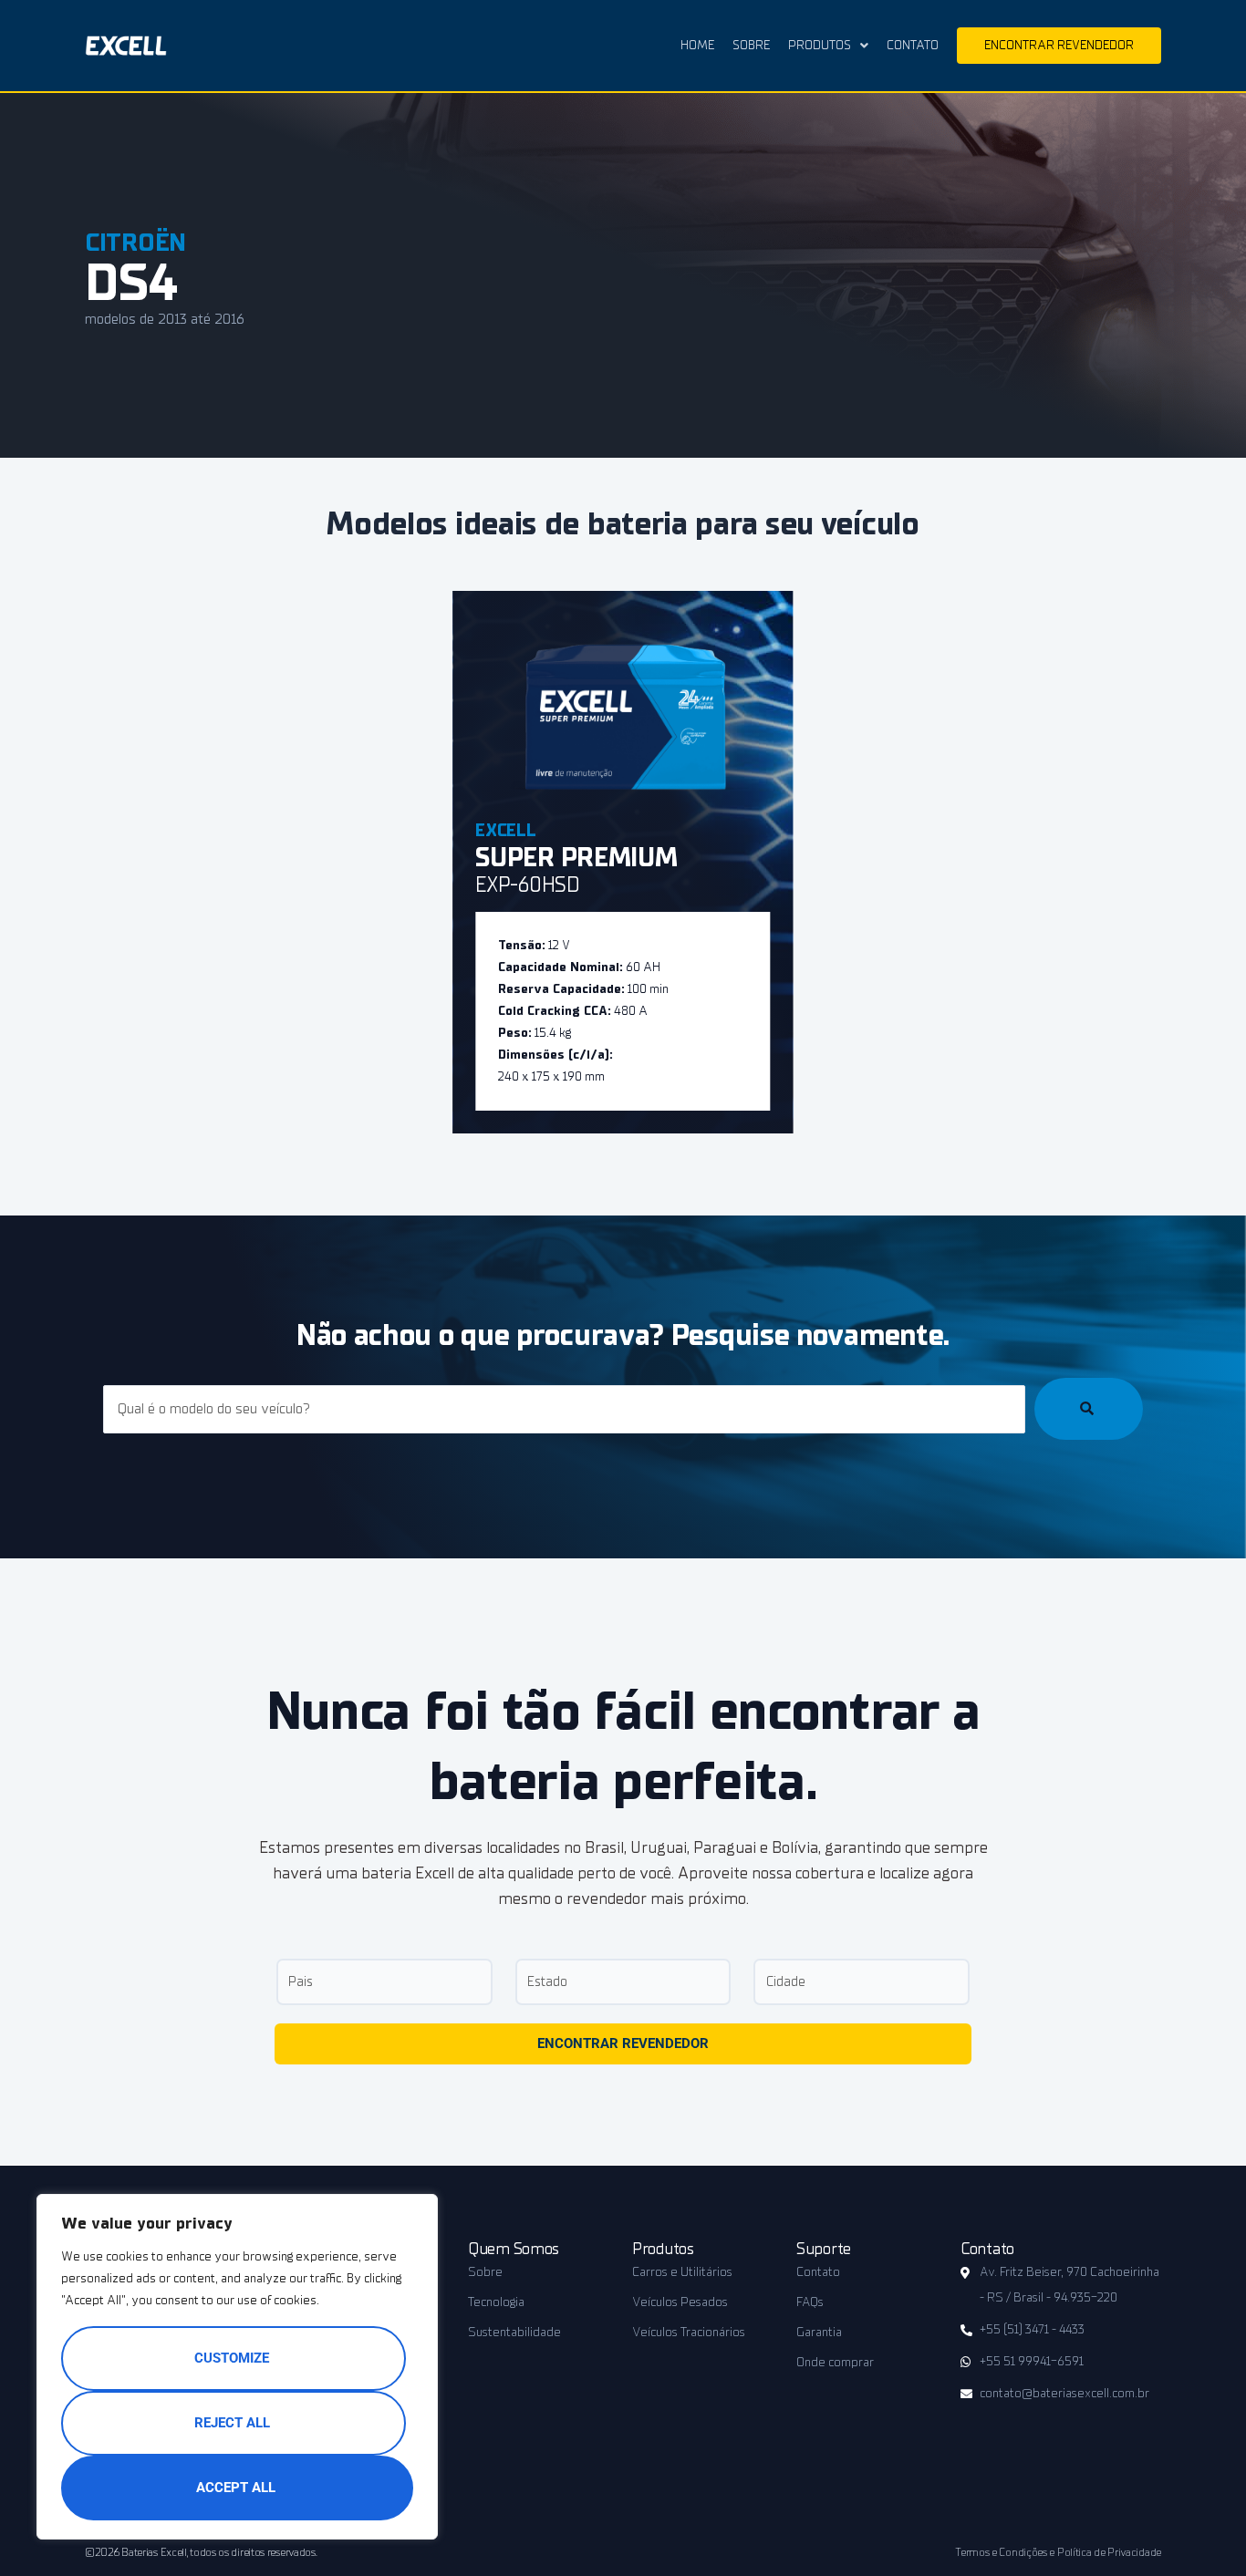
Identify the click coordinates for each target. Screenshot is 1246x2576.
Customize (232, 2358)
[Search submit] (1089, 1409)
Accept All (236, 2488)
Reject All (232, 2423)
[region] (237, 2367)
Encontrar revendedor (623, 2043)
